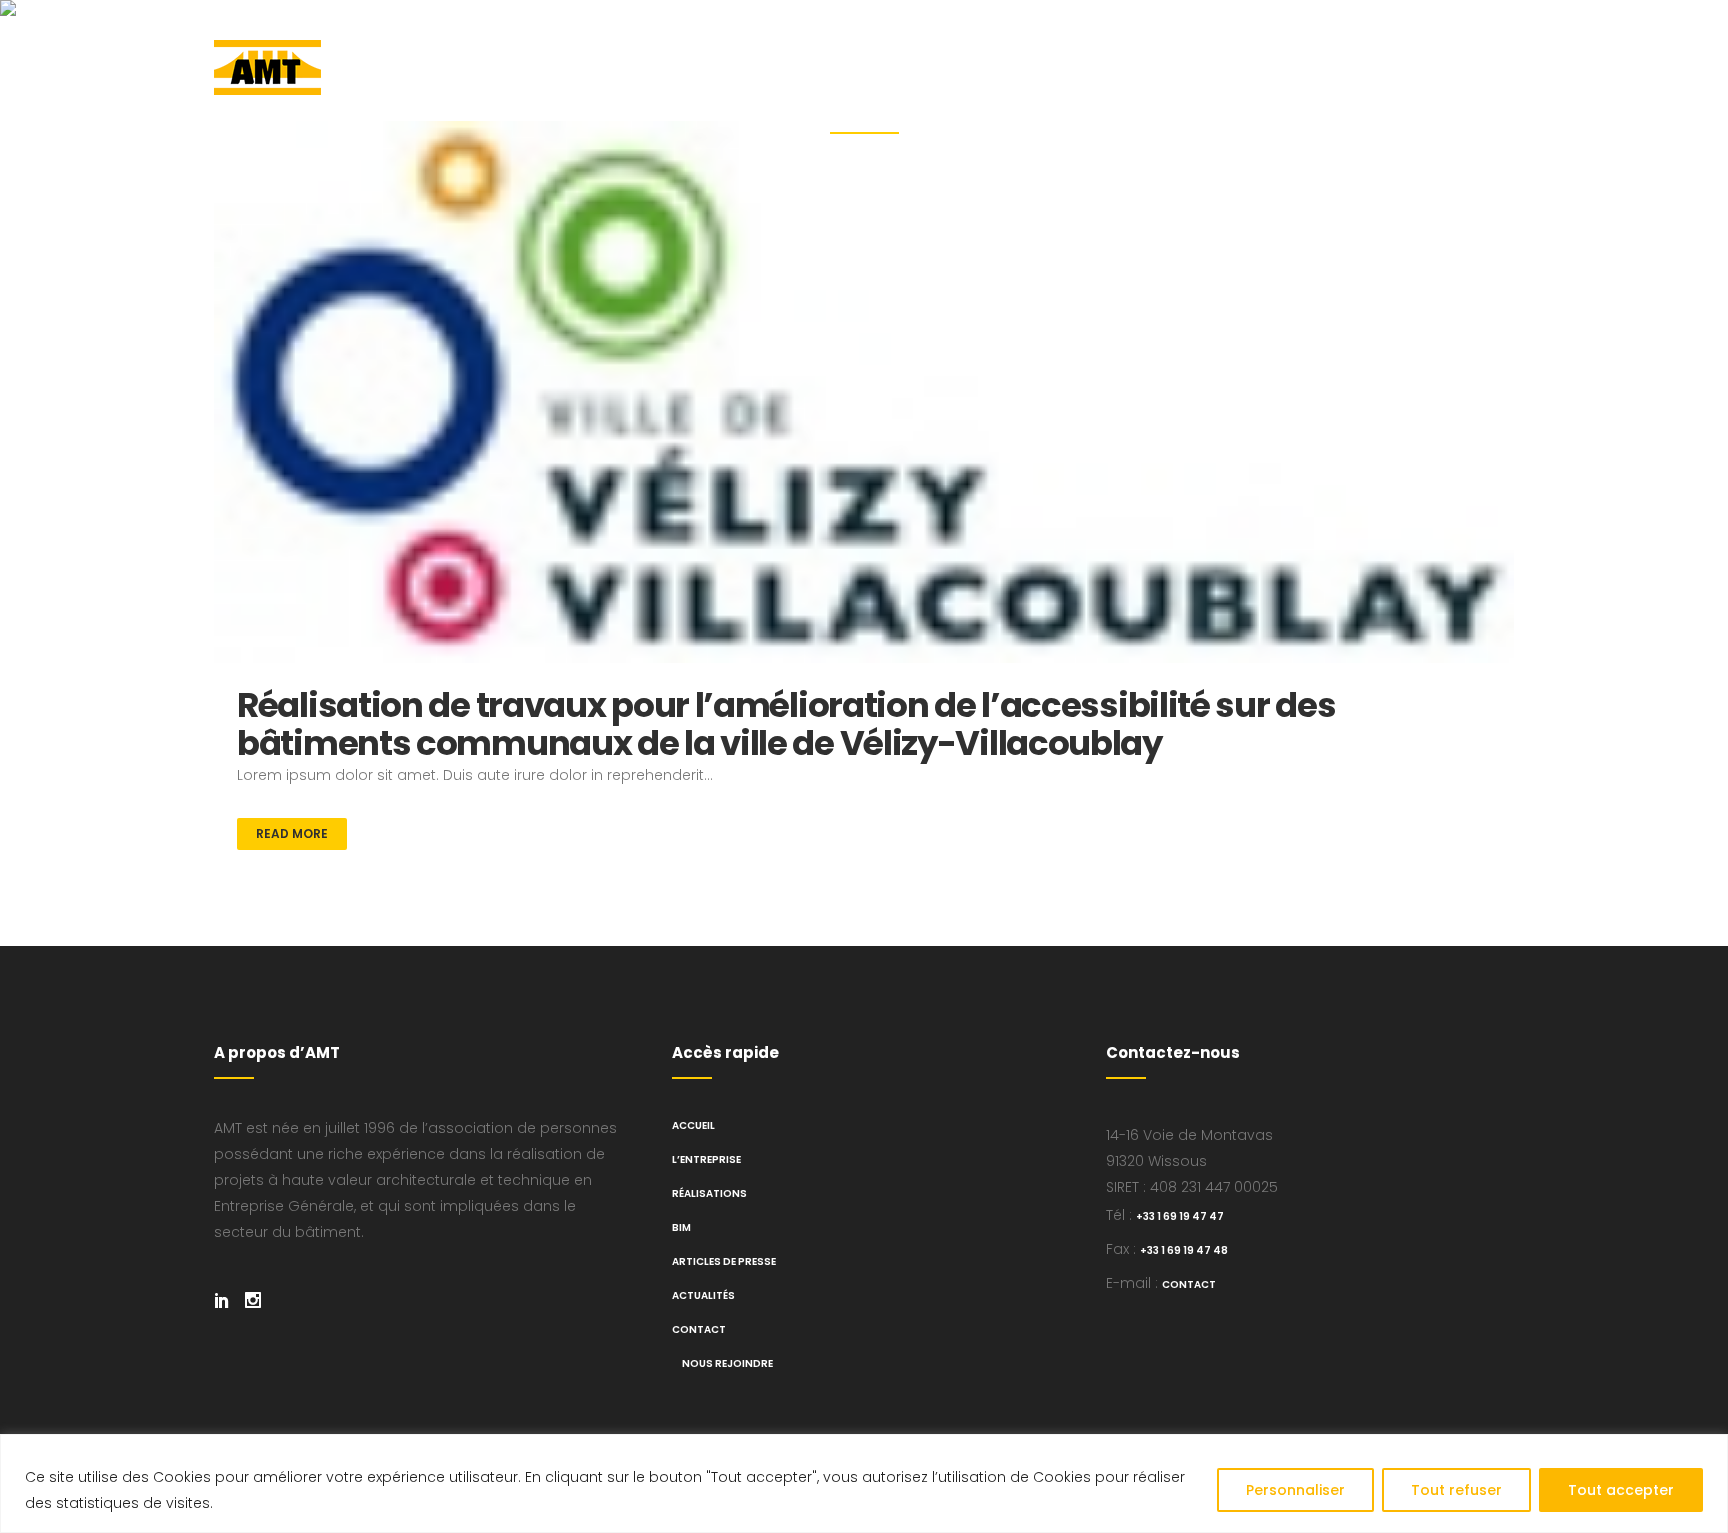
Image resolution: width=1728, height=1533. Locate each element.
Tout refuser (1456, 1490)
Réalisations (709, 1193)
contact (1189, 1284)
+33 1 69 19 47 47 (1180, 1216)
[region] (864, 1483)
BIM (681, 1227)
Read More (292, 833)
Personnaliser (1295, 1490)
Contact (699, 1329)
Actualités (703, 1295)
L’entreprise (706, 1159)
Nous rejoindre (727, 1363)
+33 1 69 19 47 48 (1184, 1250)
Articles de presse (724, 1261)
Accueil (693, 1125)
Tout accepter (1621, 1490)
